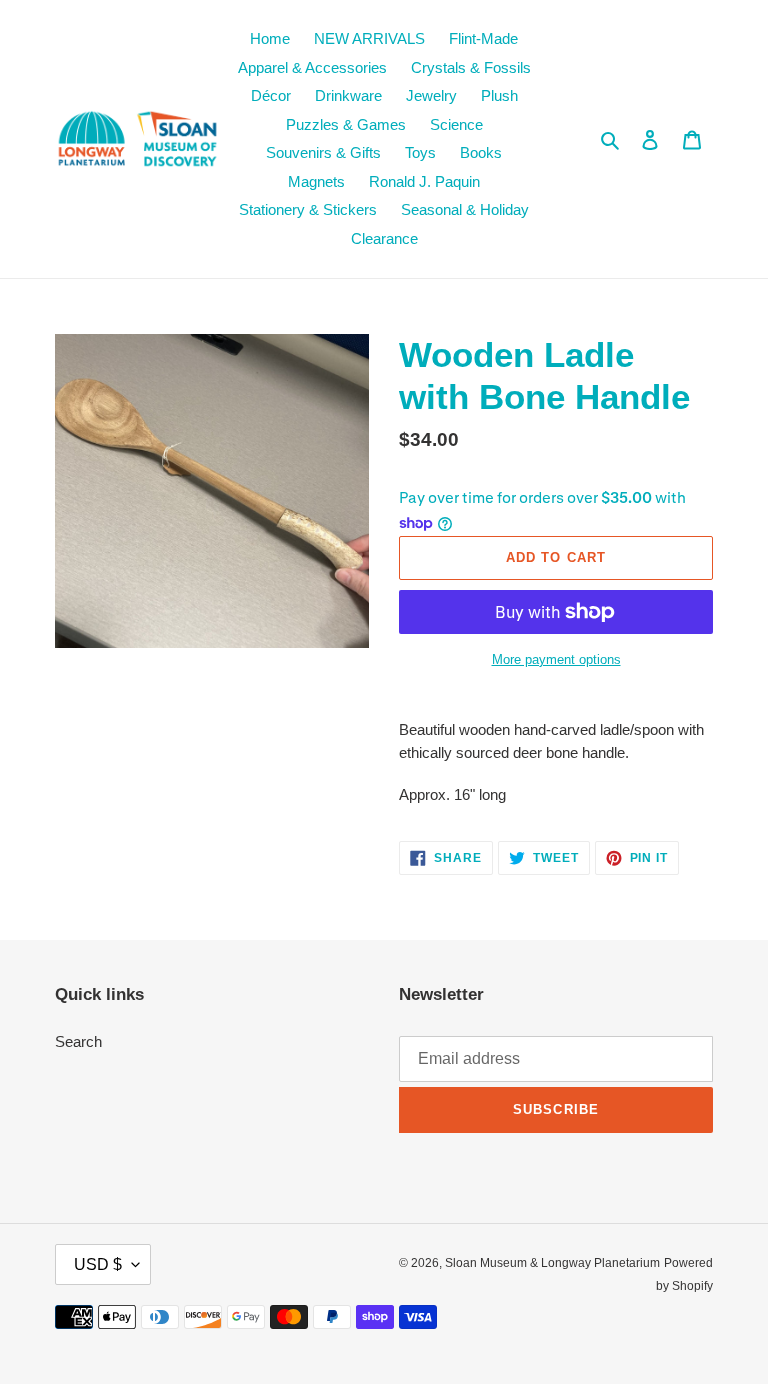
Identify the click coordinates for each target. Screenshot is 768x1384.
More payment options (556, 659)
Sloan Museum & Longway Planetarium (552, 1263)
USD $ (98, 1264)
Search (78, 1041)
